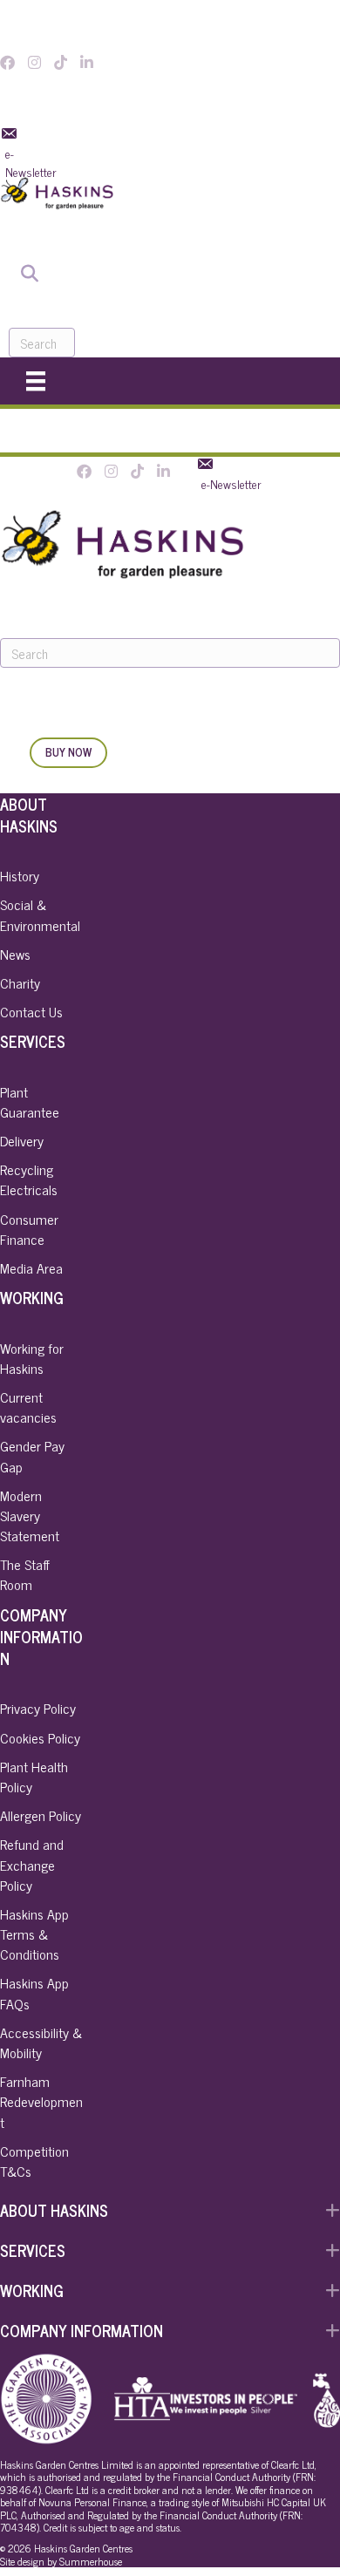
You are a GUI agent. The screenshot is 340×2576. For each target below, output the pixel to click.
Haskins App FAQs (34, 1992)
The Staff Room (25, 1574)
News (15, 954)
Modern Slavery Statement (30, 1515)
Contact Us (31, 1011)
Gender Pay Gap (32, 1455)
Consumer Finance (29, 1229)
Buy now (68, 752)
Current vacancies (28, 1407)
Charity (20, 982)
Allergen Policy (41, 1815)
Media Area (31, 1268)
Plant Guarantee (30, 1101)
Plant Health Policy (34, 1776)
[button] (170, 2210)
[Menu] (36, 381)
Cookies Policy (40, 1737)
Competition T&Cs (34, 2161)
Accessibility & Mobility (41, 2042)
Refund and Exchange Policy (32, 1864)
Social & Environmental (40, 914)
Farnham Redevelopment (41, 2101)
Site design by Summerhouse (61, 2561)
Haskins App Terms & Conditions (34, 1934)
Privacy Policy (38, 1708)
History (20, 875)
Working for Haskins (32, 1358)
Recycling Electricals (29, 1179)
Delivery (22, 1140)
